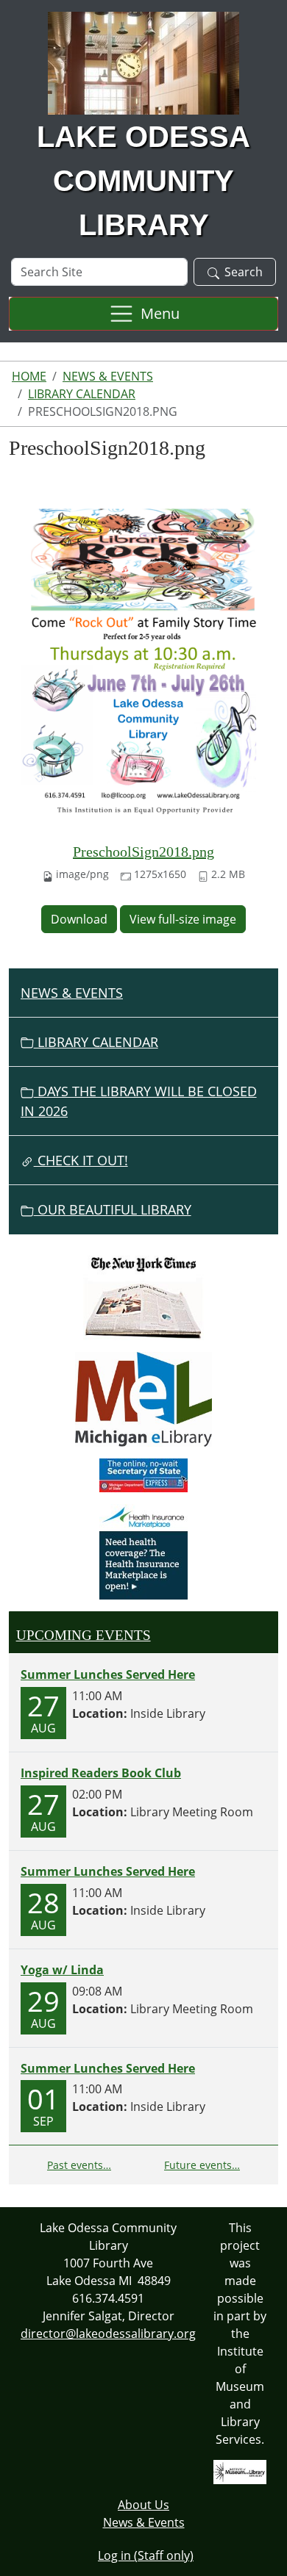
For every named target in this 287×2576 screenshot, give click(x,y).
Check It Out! (81, 1160)
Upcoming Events (84, 1635)
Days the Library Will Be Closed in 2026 (139, 1101)
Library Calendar (82, 394)
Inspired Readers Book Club (101, 1773)
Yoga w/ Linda (62, 1970)
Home (29, 376)
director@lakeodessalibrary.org (108, 2334)
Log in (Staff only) (146, 2555)
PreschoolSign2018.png (143, 852)
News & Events (108, 376)
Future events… (202, 2165)
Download (79, 919)
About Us (143, 2505)
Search (244, 272)
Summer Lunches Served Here (108, 1674)
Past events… (79, 2165)
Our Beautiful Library (113, 1209)
